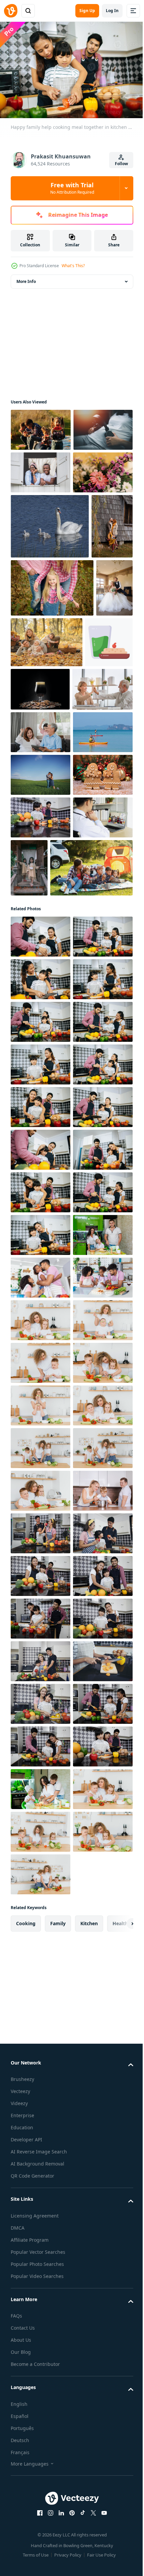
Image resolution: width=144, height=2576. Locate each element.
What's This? (73, 266)
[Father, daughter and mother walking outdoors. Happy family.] (52, 735)
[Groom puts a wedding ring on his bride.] (29, 793)
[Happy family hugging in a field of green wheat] (41, 1023)
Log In (112, 11)
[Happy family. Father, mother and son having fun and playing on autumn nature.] (31, 673)
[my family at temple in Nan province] (91, 1158)
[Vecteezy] (11, 11)
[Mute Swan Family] (50, 608)
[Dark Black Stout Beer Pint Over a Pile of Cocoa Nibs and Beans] (90, 844)
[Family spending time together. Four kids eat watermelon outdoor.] (41, 426)
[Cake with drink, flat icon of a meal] (34, 847)
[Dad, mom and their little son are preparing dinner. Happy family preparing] (41, 2436)
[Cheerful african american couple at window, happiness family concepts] (41, 512)
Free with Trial (72, 188)
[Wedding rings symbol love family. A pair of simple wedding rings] (41, 554)
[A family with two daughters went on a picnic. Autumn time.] (86, 789)
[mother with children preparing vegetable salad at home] (41, 2052)
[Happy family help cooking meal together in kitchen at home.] (41, 1285)
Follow (121, 164)
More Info (26, 278)
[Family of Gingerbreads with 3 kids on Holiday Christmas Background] (41, 1065)
